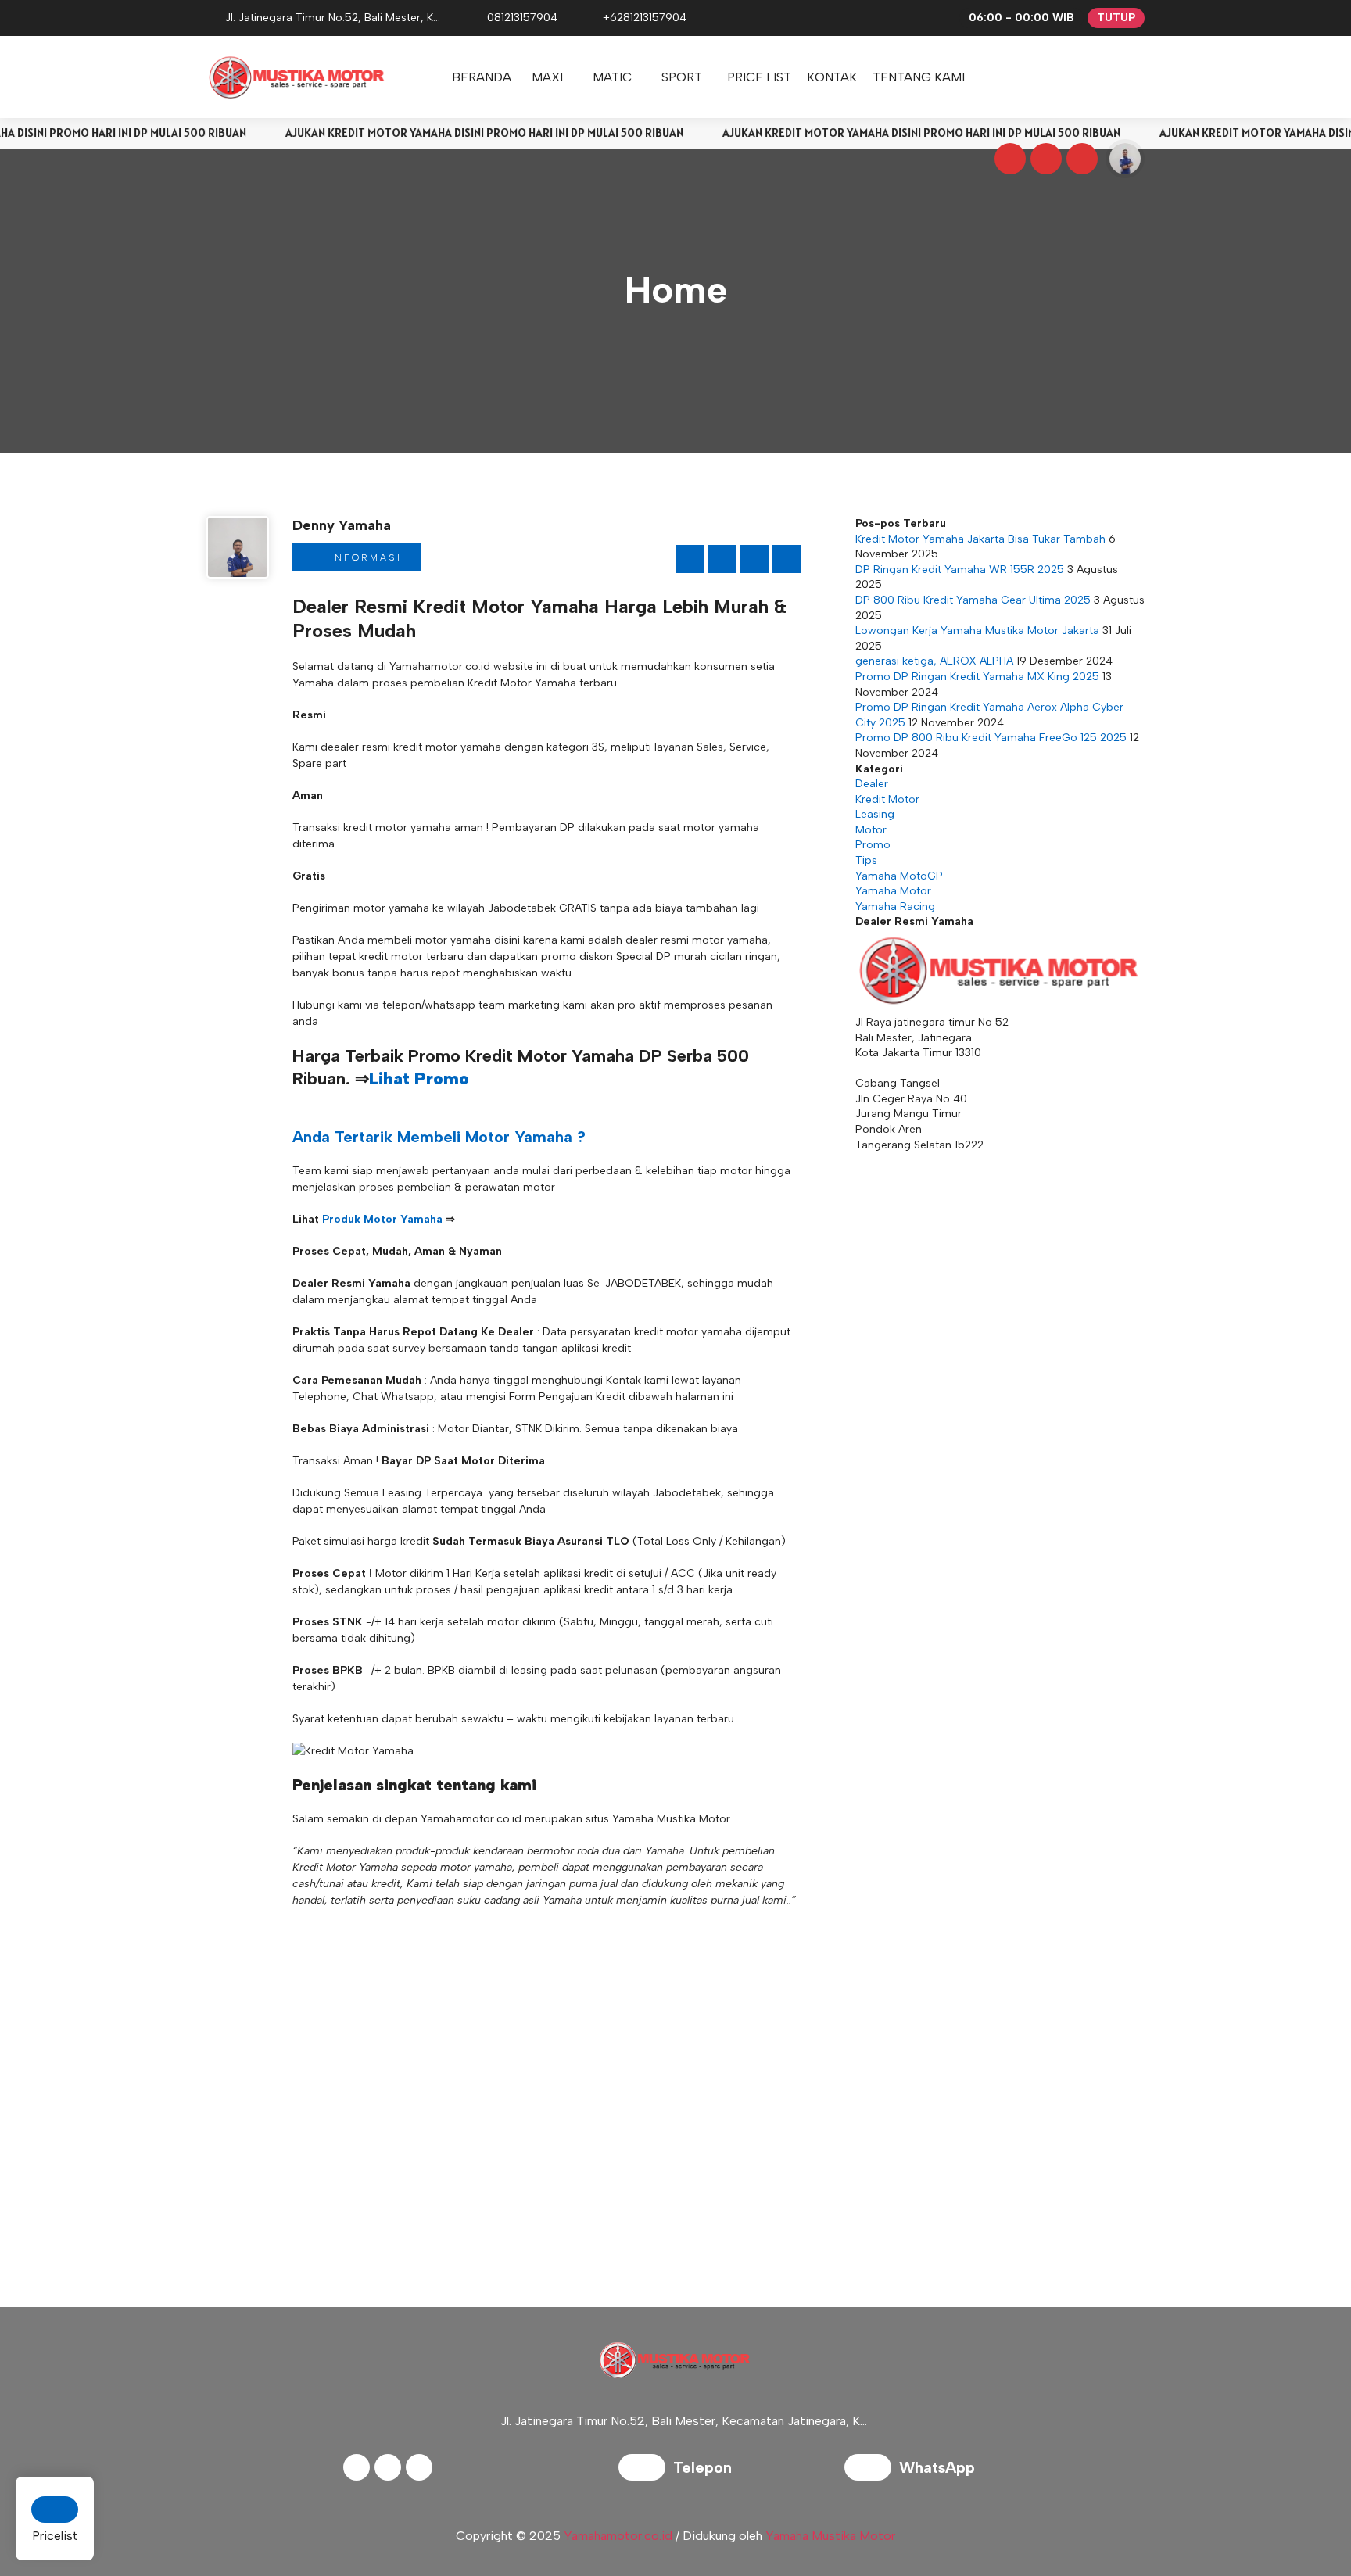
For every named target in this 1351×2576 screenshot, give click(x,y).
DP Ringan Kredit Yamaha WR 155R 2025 (960, 570)
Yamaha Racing (895, 906)
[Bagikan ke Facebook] (690, 559)
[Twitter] (1044, 161)
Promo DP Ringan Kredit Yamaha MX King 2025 (977, 677)
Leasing (875, 814)
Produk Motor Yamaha (382, 1219)
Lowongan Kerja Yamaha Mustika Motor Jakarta (977, 631)
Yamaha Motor (893, 891)
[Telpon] (646, 2469)
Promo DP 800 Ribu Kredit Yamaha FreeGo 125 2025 (991, 738)
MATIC (612, 77)
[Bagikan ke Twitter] (722, 559)
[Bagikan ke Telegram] (787, 559)
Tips (866, 860)
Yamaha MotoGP (899, 876)
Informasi (364, 557)
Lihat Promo (419, 1078)
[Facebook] (1008, 161)
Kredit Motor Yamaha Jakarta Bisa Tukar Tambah (980, 539)
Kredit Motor (887, 799)
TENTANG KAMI (919, 77)
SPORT (682, 77)
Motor (871, 830)
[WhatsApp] (872, 2469)
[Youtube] (1080, 161)
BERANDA (482, 77)
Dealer (872, 784)
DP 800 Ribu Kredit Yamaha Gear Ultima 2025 (973, 600)
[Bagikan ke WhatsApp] (754, 559)
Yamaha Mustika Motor (830, 2536)
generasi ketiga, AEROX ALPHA (934, 661)
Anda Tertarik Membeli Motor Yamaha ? (439, 1137)
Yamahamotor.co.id (618, 2536)
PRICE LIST (759, 77)
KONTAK (832, 77)
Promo (873, 845)
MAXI (547, 77)
